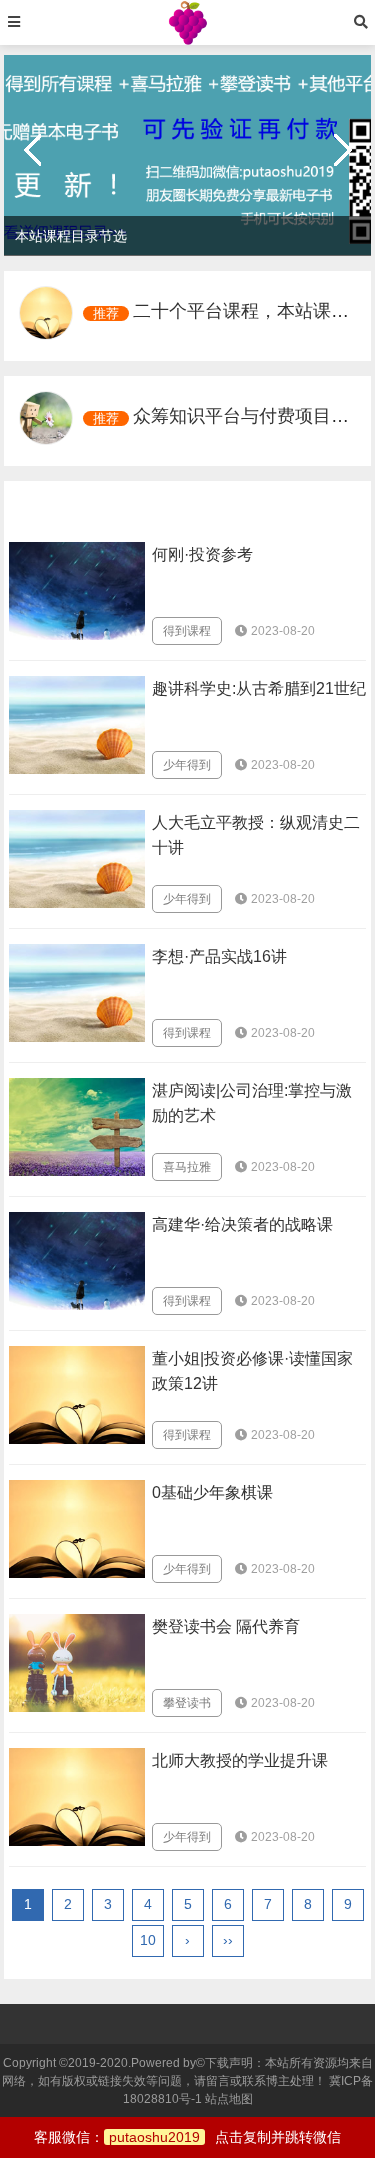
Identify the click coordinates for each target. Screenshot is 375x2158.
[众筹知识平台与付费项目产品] (46, 418)
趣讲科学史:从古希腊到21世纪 (259, 688)
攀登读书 (187, 1703)
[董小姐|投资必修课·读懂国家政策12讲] (77, 1395)
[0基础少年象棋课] (77, 1529)
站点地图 (229, 2099)
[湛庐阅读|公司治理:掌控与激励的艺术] (77, 1127)
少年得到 (187, 765)
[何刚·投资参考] (77, 591)
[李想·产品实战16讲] (77, 993)
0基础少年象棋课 (212, 1492)
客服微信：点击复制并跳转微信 (187, 2137)
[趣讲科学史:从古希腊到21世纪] (77, 725)
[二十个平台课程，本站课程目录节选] (46, 313)
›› (228, 1940)
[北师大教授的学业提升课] (77, 1797)
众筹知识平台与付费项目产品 (250, 416)
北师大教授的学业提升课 (240, 1760)
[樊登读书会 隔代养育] (77, 1663)
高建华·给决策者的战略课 (242, 1224)
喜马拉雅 (187, 1167)
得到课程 (187, 631)
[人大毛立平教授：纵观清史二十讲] (77, 859)
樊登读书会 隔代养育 (226, 1626)
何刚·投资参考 (202, 554)
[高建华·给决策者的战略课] (77, 1261)
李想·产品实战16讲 (219, 956)
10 (148, 1940)
